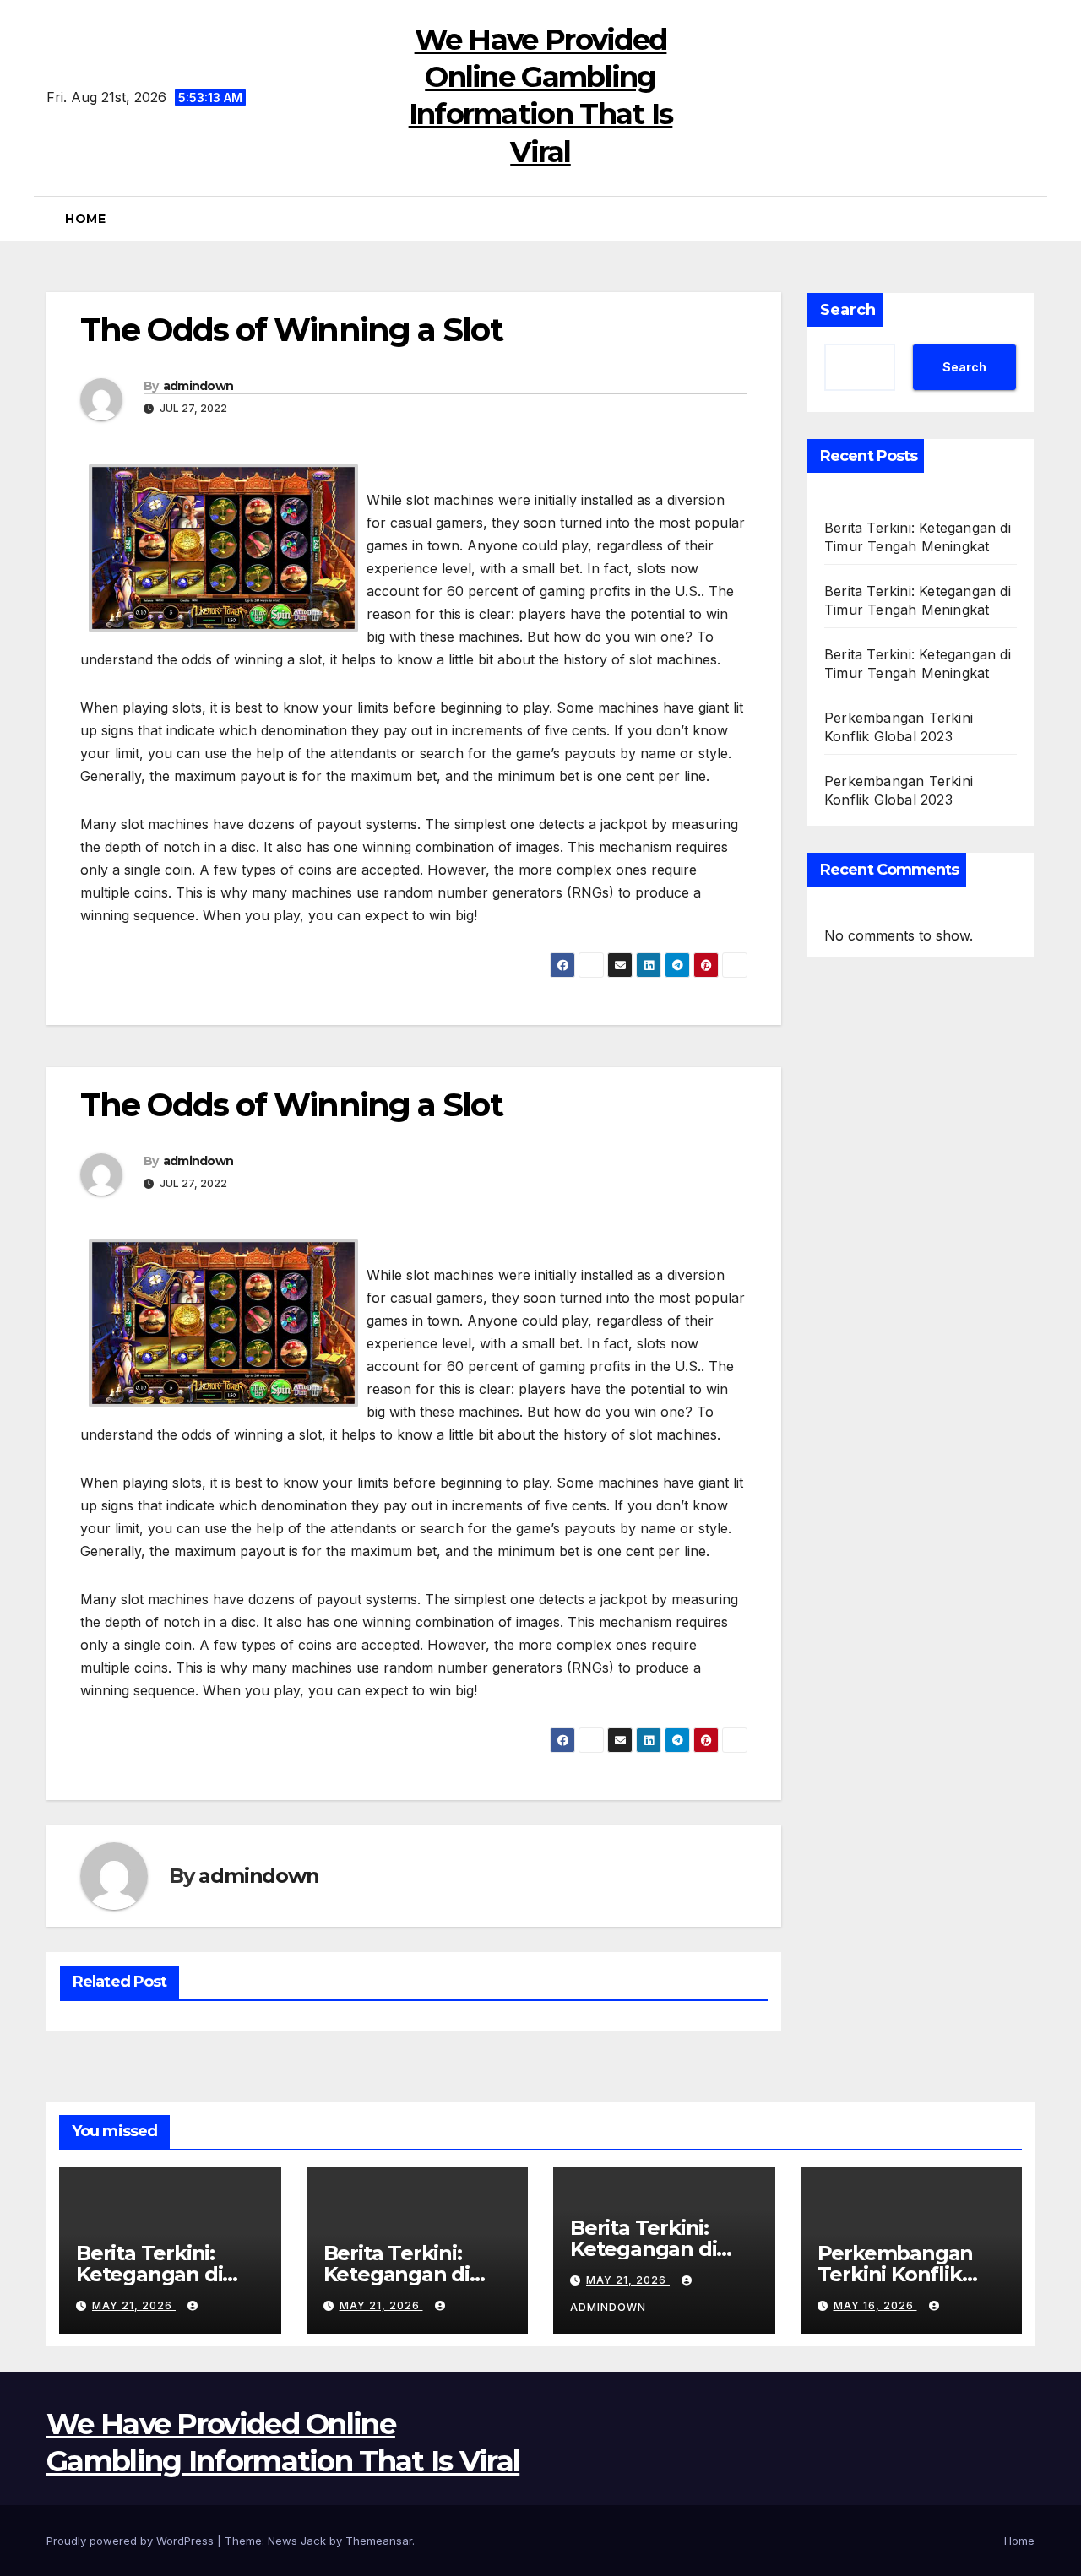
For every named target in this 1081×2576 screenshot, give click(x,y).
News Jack (297, 2541)
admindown (198, 386)
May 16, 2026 (875, 2305)
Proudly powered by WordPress (132, 2541)
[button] (1028, 219)
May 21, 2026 (134, 2305)
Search (848, 310)
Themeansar (379, 2541)
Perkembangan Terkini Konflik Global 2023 (896, 2274)
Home (85, 219)
